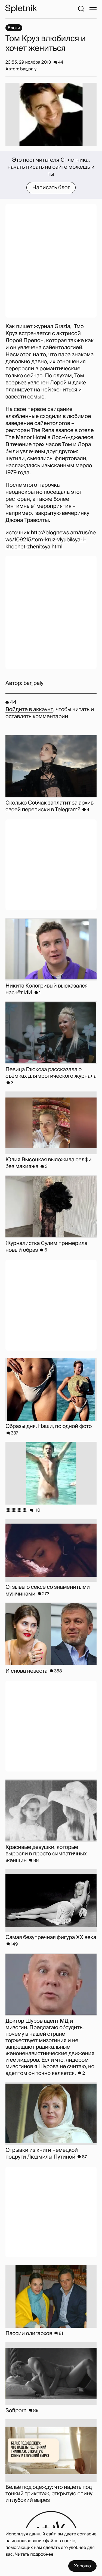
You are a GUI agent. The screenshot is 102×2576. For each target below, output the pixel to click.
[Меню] (93, 9)
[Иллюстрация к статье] (51, 114)
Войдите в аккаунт (29, 710)
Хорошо (82, 2566)
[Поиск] (81, 9)
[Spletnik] (21, 9)
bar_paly (33, 683)
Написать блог (51, 188)
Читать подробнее (34, 2554)
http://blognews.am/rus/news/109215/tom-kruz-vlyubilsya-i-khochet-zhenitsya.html (51, 540)
